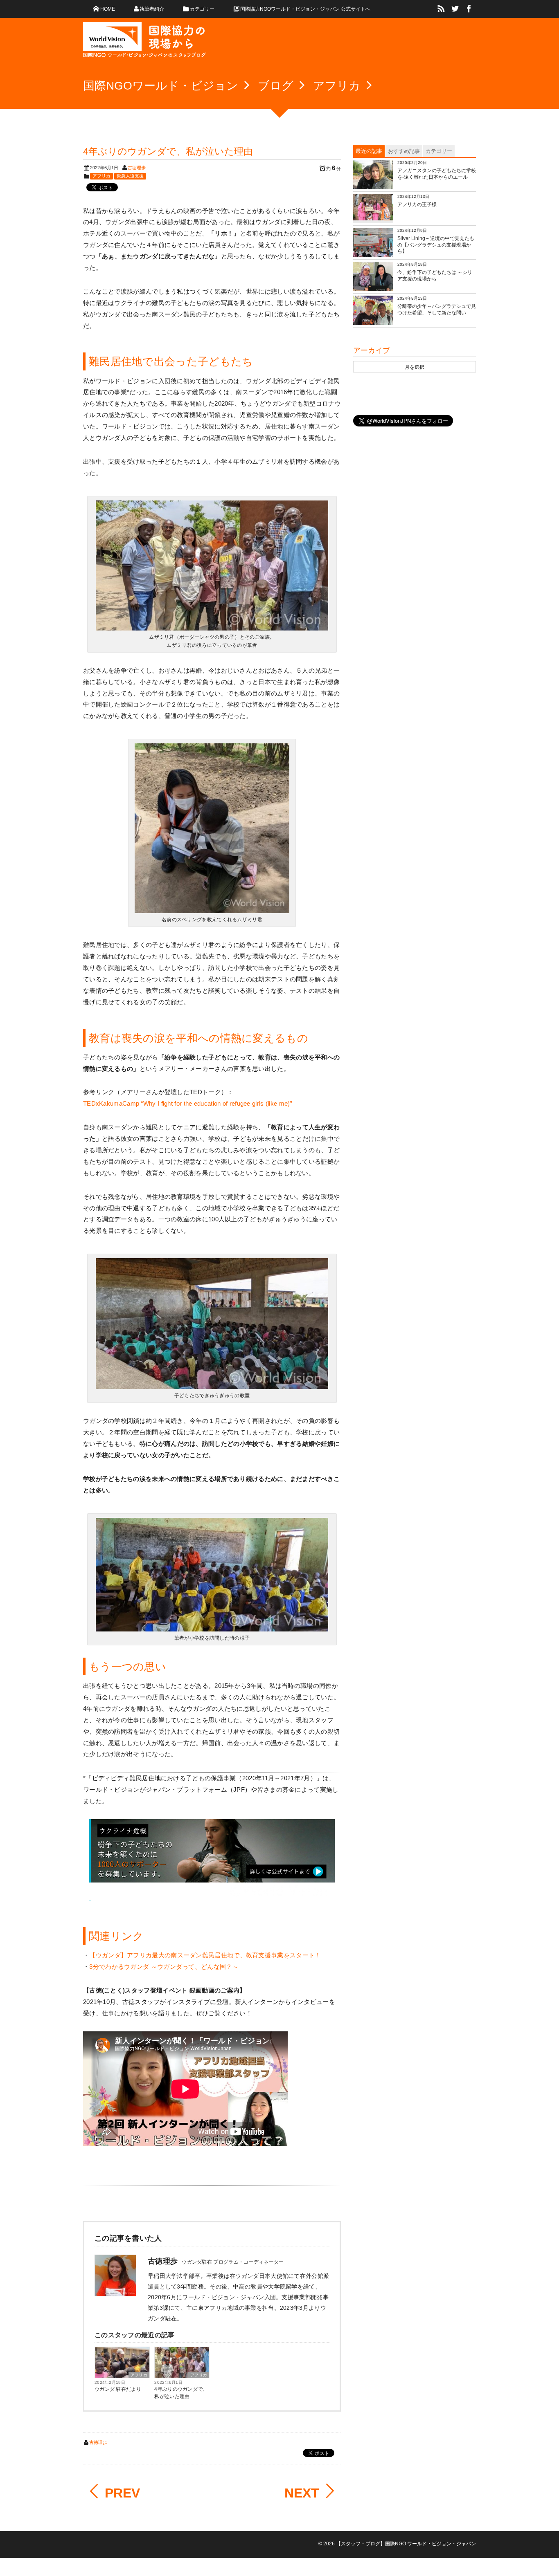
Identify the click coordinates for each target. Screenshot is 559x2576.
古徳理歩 (137, 168)
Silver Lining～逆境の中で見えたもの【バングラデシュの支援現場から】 (436, 245)
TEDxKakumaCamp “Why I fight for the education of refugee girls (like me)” (188, 1103)
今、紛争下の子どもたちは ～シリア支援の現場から (435, 276)
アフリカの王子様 (417, 204)
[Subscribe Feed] (441, 9)
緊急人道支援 (130, 176)
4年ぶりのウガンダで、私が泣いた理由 (181, 2393)
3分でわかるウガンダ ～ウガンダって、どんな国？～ (164, 1967)
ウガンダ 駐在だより (118, 2389)
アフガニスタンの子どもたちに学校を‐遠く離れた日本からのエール (437, 174)
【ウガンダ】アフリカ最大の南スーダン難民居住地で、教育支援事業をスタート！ (205, 1955)
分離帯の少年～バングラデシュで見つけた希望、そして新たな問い (437, 310)
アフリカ (101, 176)
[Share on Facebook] (469, 9)
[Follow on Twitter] (455, 9)
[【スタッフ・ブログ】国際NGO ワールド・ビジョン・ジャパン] (144, 43)
